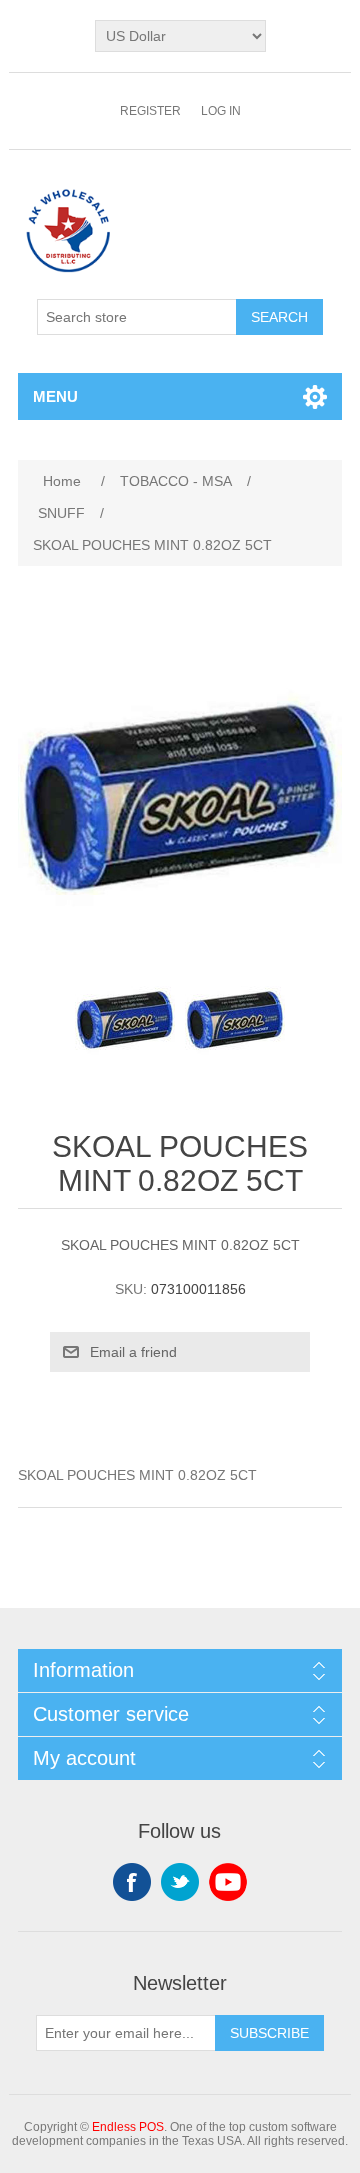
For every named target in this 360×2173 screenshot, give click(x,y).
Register (150, 111)
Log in (221, 111)
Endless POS (128, 2127)
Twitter (180, 1882)
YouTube (228, 1882)
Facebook (132, 1882)
